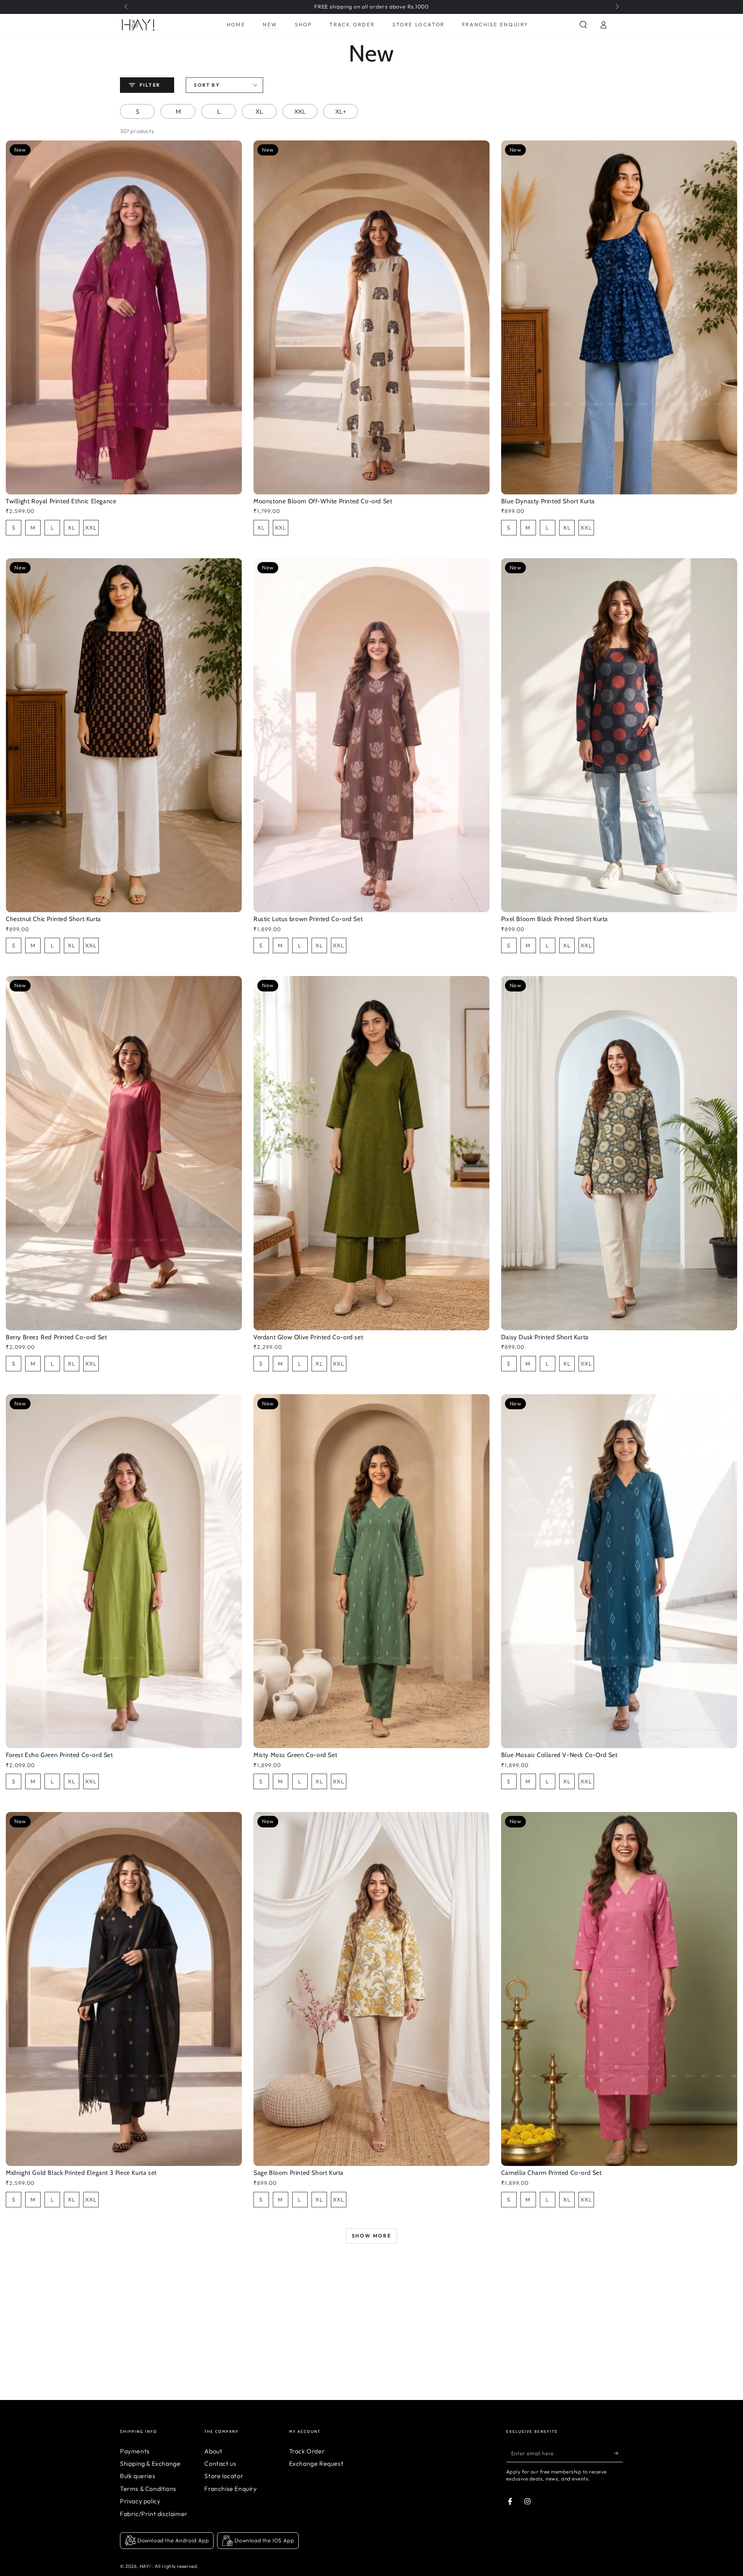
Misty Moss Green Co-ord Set (295, 1755)
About (213, 2451)
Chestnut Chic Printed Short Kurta (53, 919)
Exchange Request (316, 2463)
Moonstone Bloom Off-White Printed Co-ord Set (323, 501)
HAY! (146, 2566)
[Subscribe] (619, 2453)
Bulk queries (138, 2476)
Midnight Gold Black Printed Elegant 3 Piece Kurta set (81, 2173)
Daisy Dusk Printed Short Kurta (545, 1337)
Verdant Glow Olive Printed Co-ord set (308, 1337)
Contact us (220, 2463)
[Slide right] (616, 7)
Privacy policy (140, 2501)
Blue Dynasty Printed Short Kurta (548, 501)
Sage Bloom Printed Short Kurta (299, 2173)
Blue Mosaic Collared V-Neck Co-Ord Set (559, 1755)
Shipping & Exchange (150, 2463)
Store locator (224, 2476)
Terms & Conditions (148, 2489)
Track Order (307, 2451)
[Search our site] (583, 25)
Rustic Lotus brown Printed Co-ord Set (308, 919)
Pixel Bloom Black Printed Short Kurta (555, 919)
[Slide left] (127, 7)
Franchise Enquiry (230, 2489)
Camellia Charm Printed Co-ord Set (551, 2173)
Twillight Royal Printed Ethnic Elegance (61, 501)
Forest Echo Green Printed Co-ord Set (59, 1755)
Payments (135, 2451)
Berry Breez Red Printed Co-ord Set (56, 1337)
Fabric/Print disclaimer (154, 2514)
